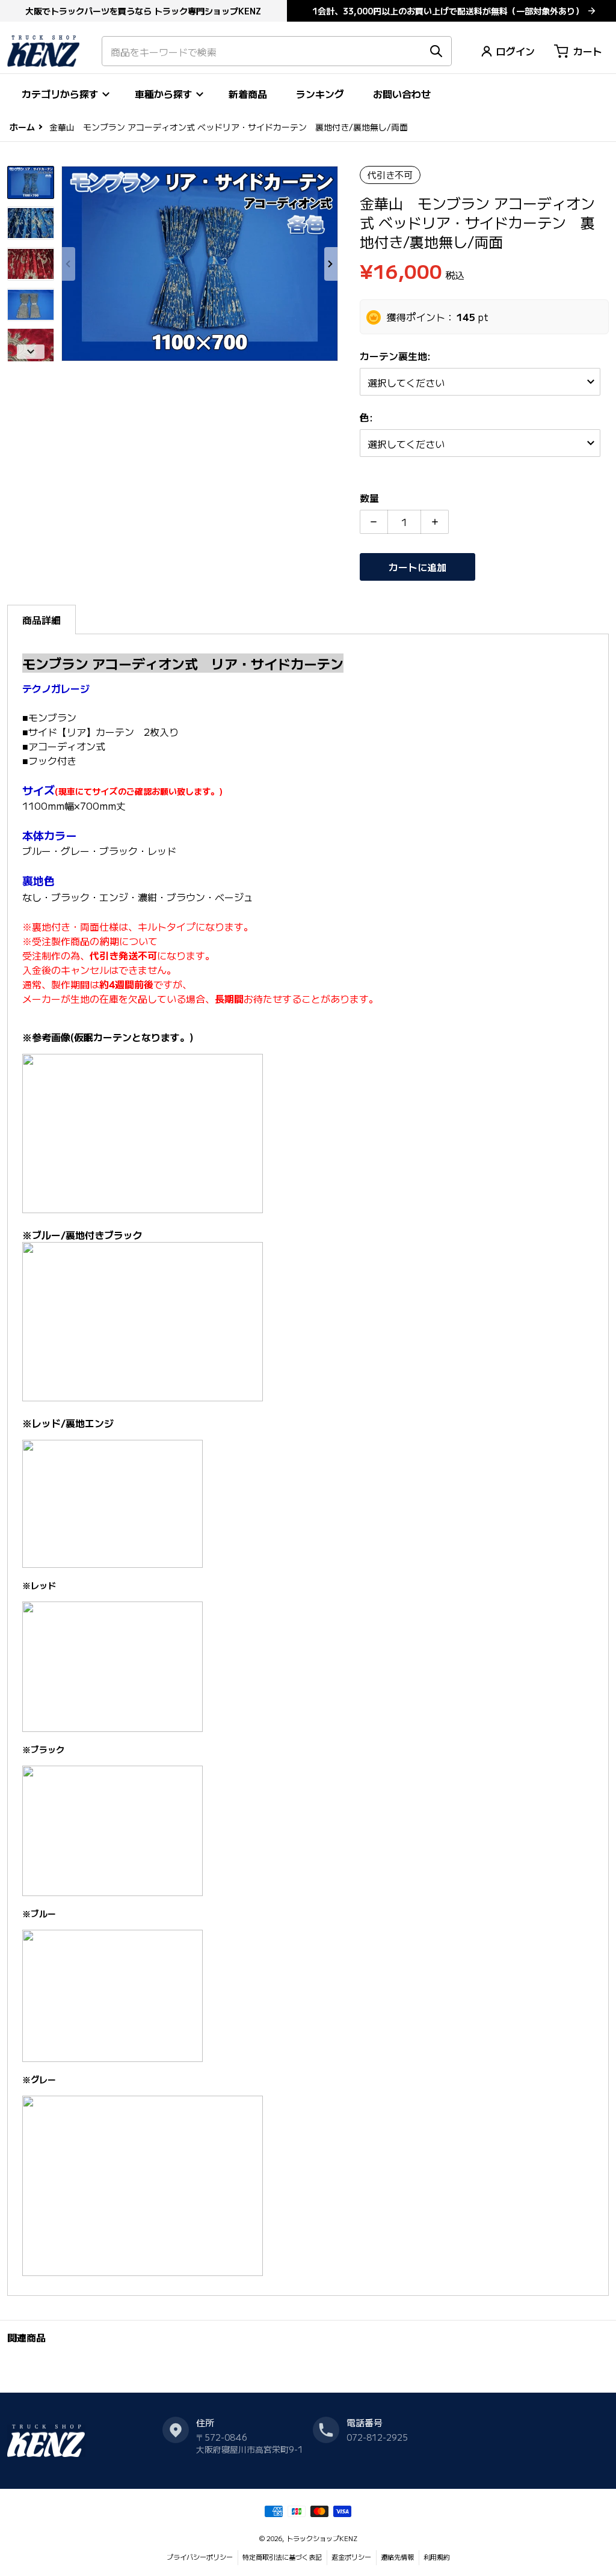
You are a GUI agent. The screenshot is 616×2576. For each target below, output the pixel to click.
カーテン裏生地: (396, 356)
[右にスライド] (331, 264)
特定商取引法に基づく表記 (282, 2557)
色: (368, 417)
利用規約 (437, 2557)
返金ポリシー (351, 2557)
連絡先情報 (397, 2557)
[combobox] (277, 51)
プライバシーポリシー (200, 2557)
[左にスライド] (69, 264)
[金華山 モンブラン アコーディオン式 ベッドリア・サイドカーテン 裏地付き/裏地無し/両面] (31, 183)
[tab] (42, 620)
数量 (369, 498)
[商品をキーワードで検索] (436, 51)
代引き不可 (390, 175)
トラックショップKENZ (322, 2538)
